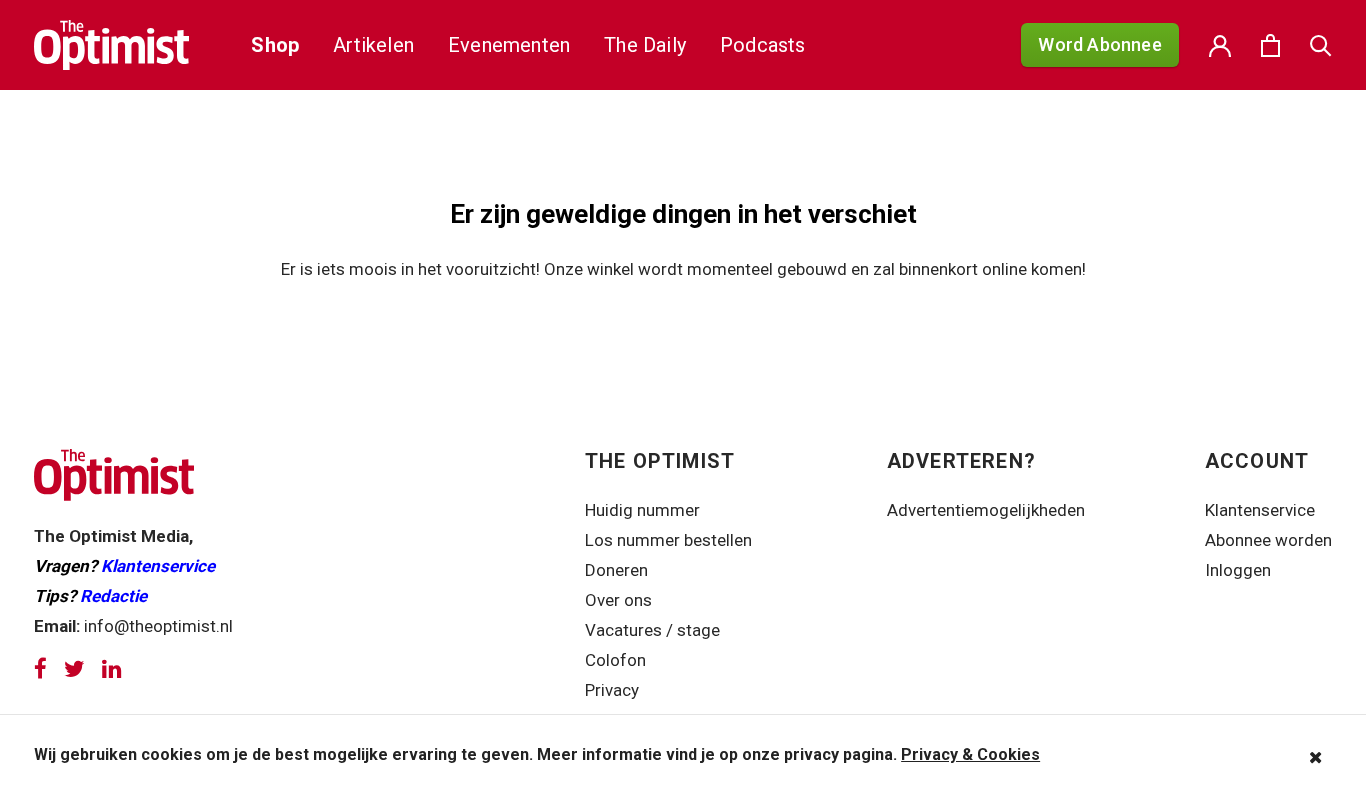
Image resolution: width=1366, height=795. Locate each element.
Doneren (616, 570)
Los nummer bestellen (668, 540)
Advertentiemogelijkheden (986, 510)
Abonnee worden (1268, 540)
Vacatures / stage (652, 630)
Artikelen (373, 45)
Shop (275, 45)
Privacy (614, 690)
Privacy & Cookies (970, 754)
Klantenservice (158, 566)
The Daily (645, 45)
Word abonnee (1099, 44)
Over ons (618, 600)
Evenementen (509, 45)
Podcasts (763, 45)
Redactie (113, 596)
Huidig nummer (642, 510)
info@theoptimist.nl (158, 626)
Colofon (615, 660)
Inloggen (1238, 570)
